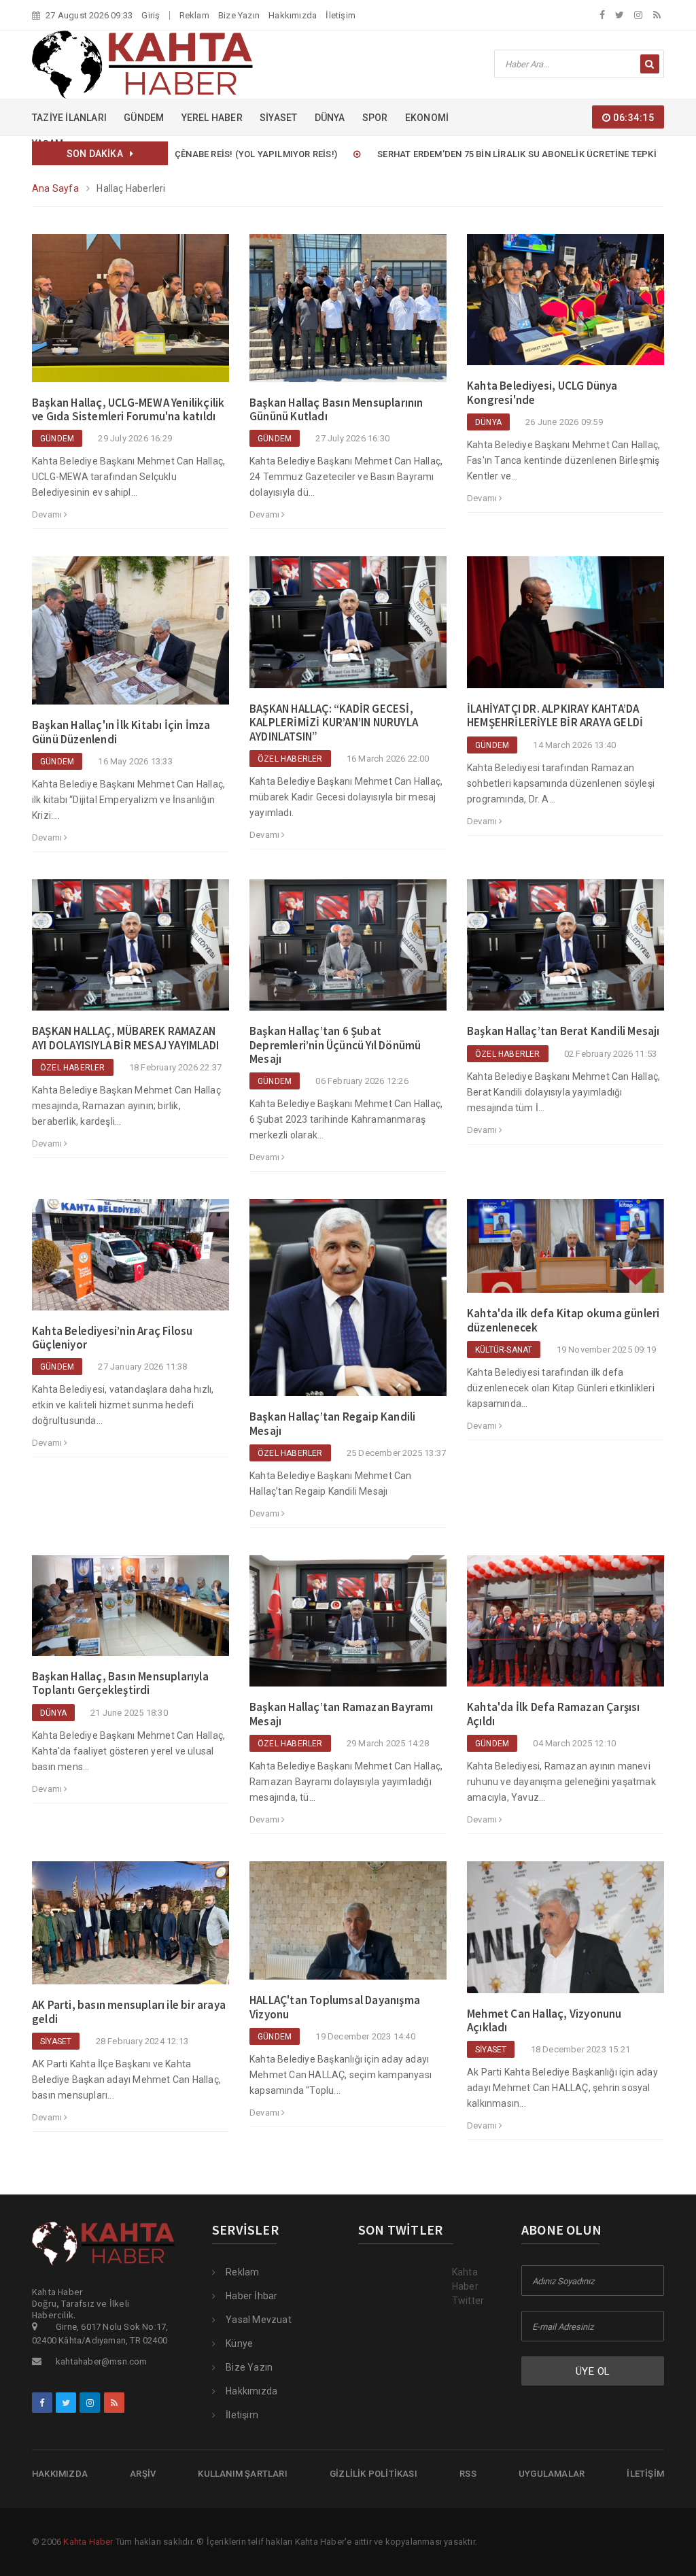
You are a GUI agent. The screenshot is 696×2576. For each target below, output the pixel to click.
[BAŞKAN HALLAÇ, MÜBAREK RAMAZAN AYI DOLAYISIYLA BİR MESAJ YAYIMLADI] (130, 951)
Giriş (151, 15)
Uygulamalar (552, 2474)
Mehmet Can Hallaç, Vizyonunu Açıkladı (544, 2020)
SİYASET (278, 118)
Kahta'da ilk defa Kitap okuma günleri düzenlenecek (563, 1320)
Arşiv (143, 2474)
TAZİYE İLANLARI (69, 118)
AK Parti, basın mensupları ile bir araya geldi (129, 2012)
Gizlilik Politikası (373, 2474)
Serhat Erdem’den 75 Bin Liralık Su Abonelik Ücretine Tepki (458, 154)
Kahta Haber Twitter (468, 2286)
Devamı (48, 514)
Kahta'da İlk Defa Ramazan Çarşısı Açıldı (554, 1714)
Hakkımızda (293, 15)
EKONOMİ (427, 118)
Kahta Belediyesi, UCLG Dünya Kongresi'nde (542, 392)
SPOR (375, 118)
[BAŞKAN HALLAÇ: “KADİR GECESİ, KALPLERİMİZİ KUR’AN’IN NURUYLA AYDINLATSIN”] (348, 628)
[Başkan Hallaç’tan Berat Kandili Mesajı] (565, 951)
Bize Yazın (239, 15)
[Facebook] (602, 15)
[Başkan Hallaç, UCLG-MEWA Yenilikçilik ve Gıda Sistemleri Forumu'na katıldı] (130, 314)
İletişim (341, 15)
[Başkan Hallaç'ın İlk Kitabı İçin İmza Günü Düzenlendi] (130, 637)
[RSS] (657, 15)
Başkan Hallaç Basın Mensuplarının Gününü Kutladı (336, 409)
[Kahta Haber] (142, 64)
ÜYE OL (593, 2371)
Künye (239, 2343)
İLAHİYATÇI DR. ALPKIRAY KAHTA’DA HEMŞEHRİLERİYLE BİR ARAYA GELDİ (555, 715)
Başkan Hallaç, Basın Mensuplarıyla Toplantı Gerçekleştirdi (120, 1683)
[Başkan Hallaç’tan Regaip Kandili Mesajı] (348, 1304)
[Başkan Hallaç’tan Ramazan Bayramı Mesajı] (348, 1627)
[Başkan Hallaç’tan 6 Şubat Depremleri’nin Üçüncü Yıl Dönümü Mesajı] (348, 951)
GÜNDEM (144, 118)
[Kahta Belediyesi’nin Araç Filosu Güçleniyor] (130, 1261)
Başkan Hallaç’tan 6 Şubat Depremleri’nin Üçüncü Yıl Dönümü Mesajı (335, 1045)
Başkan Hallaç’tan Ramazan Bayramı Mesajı (342, 1714)
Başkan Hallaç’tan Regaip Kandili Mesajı (332, 1423)
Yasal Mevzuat (259, 2320)
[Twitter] (620, 15)
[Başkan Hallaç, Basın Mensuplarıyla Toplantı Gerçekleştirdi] (130, 1612)
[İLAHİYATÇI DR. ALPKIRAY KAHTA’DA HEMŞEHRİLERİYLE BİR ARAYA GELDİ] (565, 628)
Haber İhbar (251, 2296)
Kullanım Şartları (242, 2474)
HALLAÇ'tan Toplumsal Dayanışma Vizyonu (335, 2007)
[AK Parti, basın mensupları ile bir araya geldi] (130, 1929)
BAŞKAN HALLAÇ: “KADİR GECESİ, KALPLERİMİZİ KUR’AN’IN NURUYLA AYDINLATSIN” (334, 723)
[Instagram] (638, 15)
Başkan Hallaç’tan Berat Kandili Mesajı (563, 1031)
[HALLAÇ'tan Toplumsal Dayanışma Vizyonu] (348, 1927)
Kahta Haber (88, 2542)
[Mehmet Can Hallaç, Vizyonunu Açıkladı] (565, 1933)
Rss (468, 2474)
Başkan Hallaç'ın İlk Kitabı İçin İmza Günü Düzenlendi (121, 732)
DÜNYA (330, 118)
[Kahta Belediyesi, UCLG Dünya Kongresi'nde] (565, 305)
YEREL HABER (212, 118)
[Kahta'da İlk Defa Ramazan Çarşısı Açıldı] (565, 1627)
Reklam (194, 15)
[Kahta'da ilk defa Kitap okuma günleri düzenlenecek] (565, 1252)
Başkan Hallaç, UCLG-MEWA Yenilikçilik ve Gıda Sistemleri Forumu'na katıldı (128, 409)
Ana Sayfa (55, 188)
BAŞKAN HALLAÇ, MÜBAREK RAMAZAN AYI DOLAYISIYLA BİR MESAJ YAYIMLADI (125, 1038)
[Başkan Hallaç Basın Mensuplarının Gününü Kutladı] (348, 314)
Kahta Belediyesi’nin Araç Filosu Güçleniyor (112, 1338)
